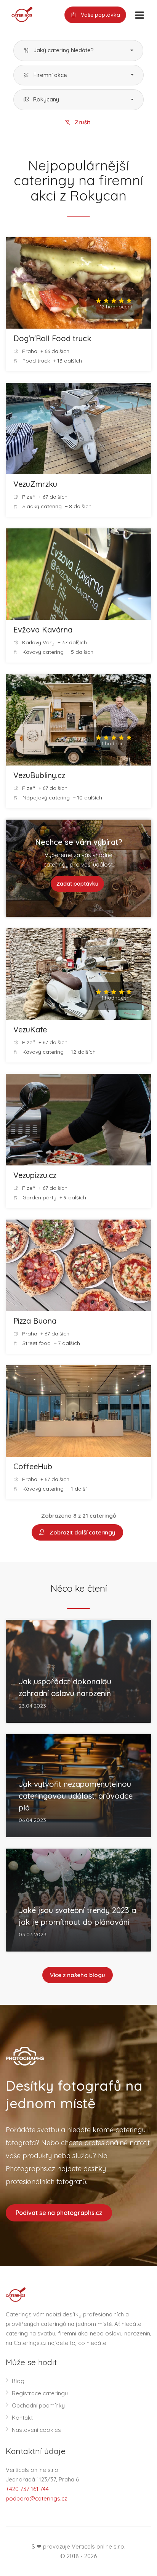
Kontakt (22, 2418)
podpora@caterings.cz (36, 2498)
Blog (18, 2381)
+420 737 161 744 (27, 2489)
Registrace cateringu (40, 2393)
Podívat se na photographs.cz (59, 2213)
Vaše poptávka (100, 15)
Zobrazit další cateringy (81, 1532)
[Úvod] (19, 14)
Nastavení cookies (36, 2430)
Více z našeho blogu (78, 1975)
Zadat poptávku (77, 884)
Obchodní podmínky (38, 2405)
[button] (78, 51)
